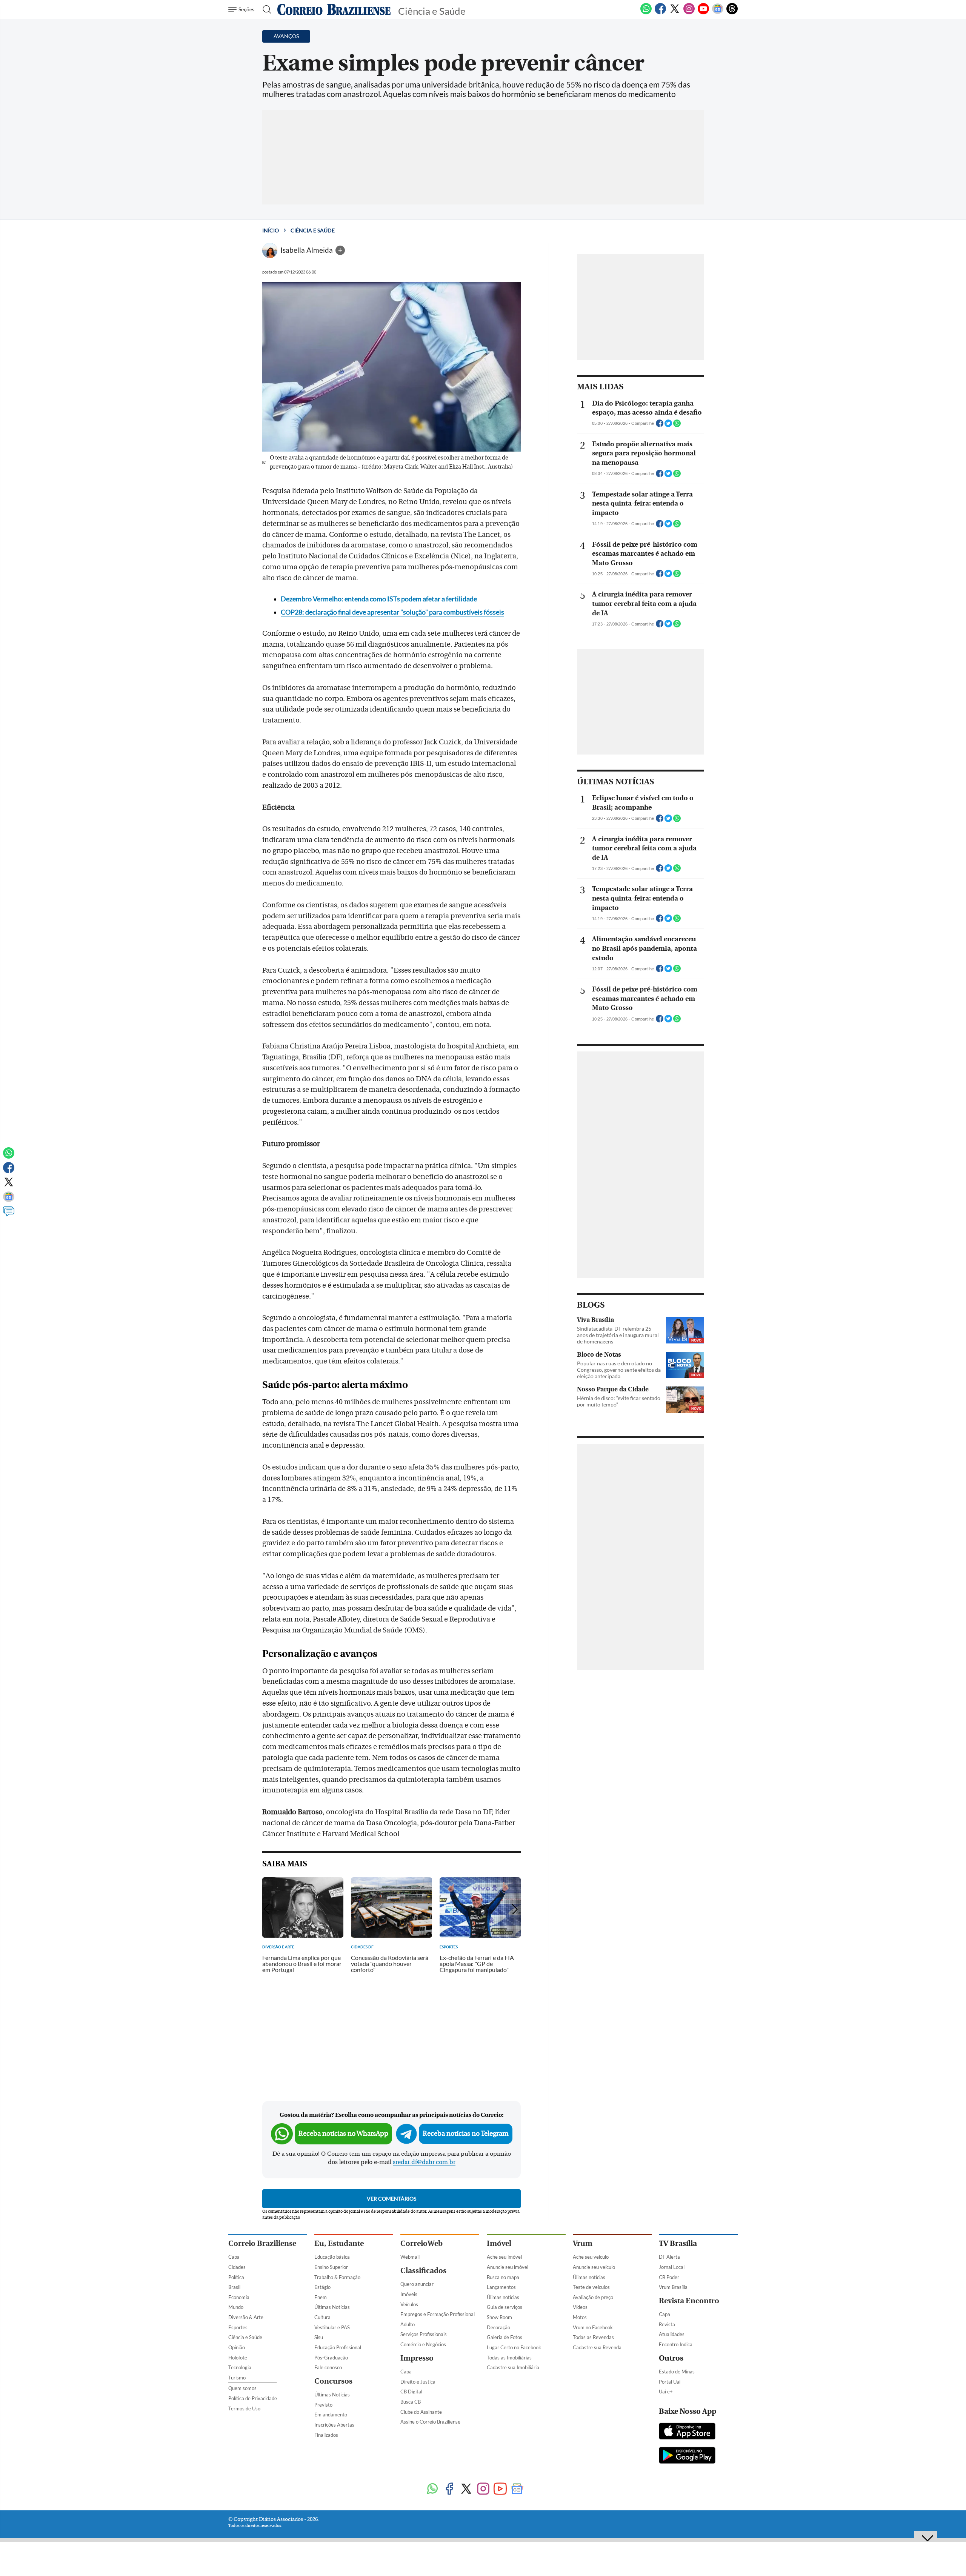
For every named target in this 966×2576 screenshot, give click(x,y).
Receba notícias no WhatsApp (343, 2134)
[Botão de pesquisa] (265, 9)
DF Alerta (669, 2257)
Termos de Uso (244, 2408)
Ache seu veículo (591, 2257)
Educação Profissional (338, 2347)
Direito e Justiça (418, 2382)
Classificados (423, 2271)
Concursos (333, 2381)
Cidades (237, 2267)
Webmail (410, 2257)
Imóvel (499, 2243)
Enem (321, 2297)
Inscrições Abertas (334, 2425)
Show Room (499, 2317)
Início (271, 230)
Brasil (234, 2287)
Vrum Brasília (673, 2287)
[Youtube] (703, 13)
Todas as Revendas (593, 2337)
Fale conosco (328, 2367)
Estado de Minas (677, 2372)
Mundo (236, 2307)
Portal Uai (670, 2382)
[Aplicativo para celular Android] (687, 2456)
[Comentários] (9, 1215)
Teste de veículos (591, 2287)
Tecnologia (240, 2367)
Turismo (237, 2378)
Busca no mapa (503, 2277)
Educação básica (332, 2257)
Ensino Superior (331, 2267)
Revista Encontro (689, 2301)
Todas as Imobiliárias (509, 2358)
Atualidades (672, 2334)
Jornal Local (672, 2267)
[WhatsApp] (646, 13)
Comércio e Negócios (423, 2344)
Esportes (238, 2327)
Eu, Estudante (339, 2243)
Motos (580, 2317)
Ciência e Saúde (313, 230)
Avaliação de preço (593, 2297)
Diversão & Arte (246, 2317)
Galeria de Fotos (505, 2337)
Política (236, 2277)
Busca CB (411, 2402)
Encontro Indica (676, 2344)
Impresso (417, 2358)
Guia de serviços (505, 2307)
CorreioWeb (421, 2243)
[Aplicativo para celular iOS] (687, 2432)
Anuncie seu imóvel (508, 2267)
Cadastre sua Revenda (597, 2347)
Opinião (237, 2347)
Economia (239, 2297)
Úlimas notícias (503, 2297)
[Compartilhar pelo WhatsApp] (677, 426)
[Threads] (732, 13)
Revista (667, 2324)
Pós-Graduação (331, 2358)
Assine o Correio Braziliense (430, 2422)
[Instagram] (689, 13)
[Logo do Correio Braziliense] (334, 9)
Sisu (319, 2337)
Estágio (322, 2287)
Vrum (583, 2243)
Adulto (408, 2324)
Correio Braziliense (262, 2243)
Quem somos (242, 2388)
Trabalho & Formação (337, 2277)
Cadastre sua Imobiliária (513, 2367)
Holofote (238, 2358)
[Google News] (718, 13)
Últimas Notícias (332, 2307)
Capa (234, 2257)
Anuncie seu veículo (594, 2267)
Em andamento (331, 2415)
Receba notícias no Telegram (466, 2134)
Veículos (409, 2304)
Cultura (322, 2317)
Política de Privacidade (253, 2398)
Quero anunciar (417, 2284)
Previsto (323, 2405)
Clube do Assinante (421, 2412)
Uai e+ (666, 2392)
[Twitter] (675, 13)
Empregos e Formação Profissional (438, 2314)
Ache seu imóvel (504, 2257)
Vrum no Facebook (593, 2327)
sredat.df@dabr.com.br (424, 2162)
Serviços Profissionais (424, 2334)
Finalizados (326, 2435)
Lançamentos (501, 2287)
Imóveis (409, 2294)
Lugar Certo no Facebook (514, 2347)
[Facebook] (660, 13)
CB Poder (669, 2277)
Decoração (498, 2327)
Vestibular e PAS (332, 2327)
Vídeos (580, 2307)
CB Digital (411, 2392)
